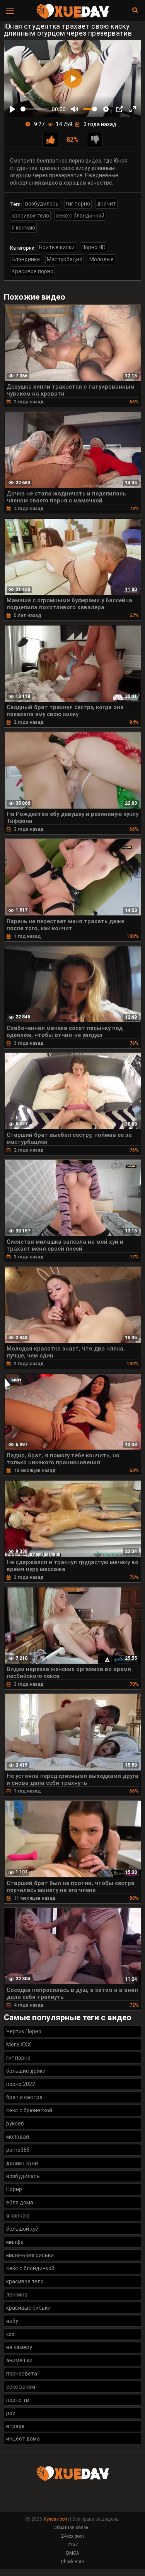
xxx (10, 2334)
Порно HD (94, 247)
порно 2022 (21, 2084)
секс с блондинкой (80, 216)
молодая (18, 2137)
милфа (15, 2242)
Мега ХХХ (19, 2045)
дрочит (107, 204)
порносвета (22, 2374)
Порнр (14, 2189)
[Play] (12, 109)
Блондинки (26, 259)
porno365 (18, 2150)
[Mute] (75, 109)
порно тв (18, 2400)
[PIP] (119, 109)
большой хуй (22, 2229)
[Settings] (106, 109)
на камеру (19, 2347)
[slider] (35, 109)
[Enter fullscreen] (133, 109)
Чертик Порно (24, 2031)
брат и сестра (24, 2097)
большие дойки (26, 2071)
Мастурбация (65, 259)
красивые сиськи (28, 2308)
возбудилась (42, 204)
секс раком (21, 2387)
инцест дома (23, 2439)
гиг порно (78, 204)
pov (11, 2413)
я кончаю (23, 228)
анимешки (19, 2360)
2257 (73, 2545)
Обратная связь (71, 2528)
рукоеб (15, 2124)
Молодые (101, 259)
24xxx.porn (72, 2536)
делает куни (22, 2163)
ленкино (17, 2295)
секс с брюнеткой (29, 2110)
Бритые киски (57, 247)
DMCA (73, 2553)
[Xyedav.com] (73, 17)
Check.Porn (72, 2562)
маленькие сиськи (30, 2255)
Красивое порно (32, 271)
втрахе (15, 2426)
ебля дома (20, 2202)
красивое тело (30, 216)
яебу (12, 2321)
